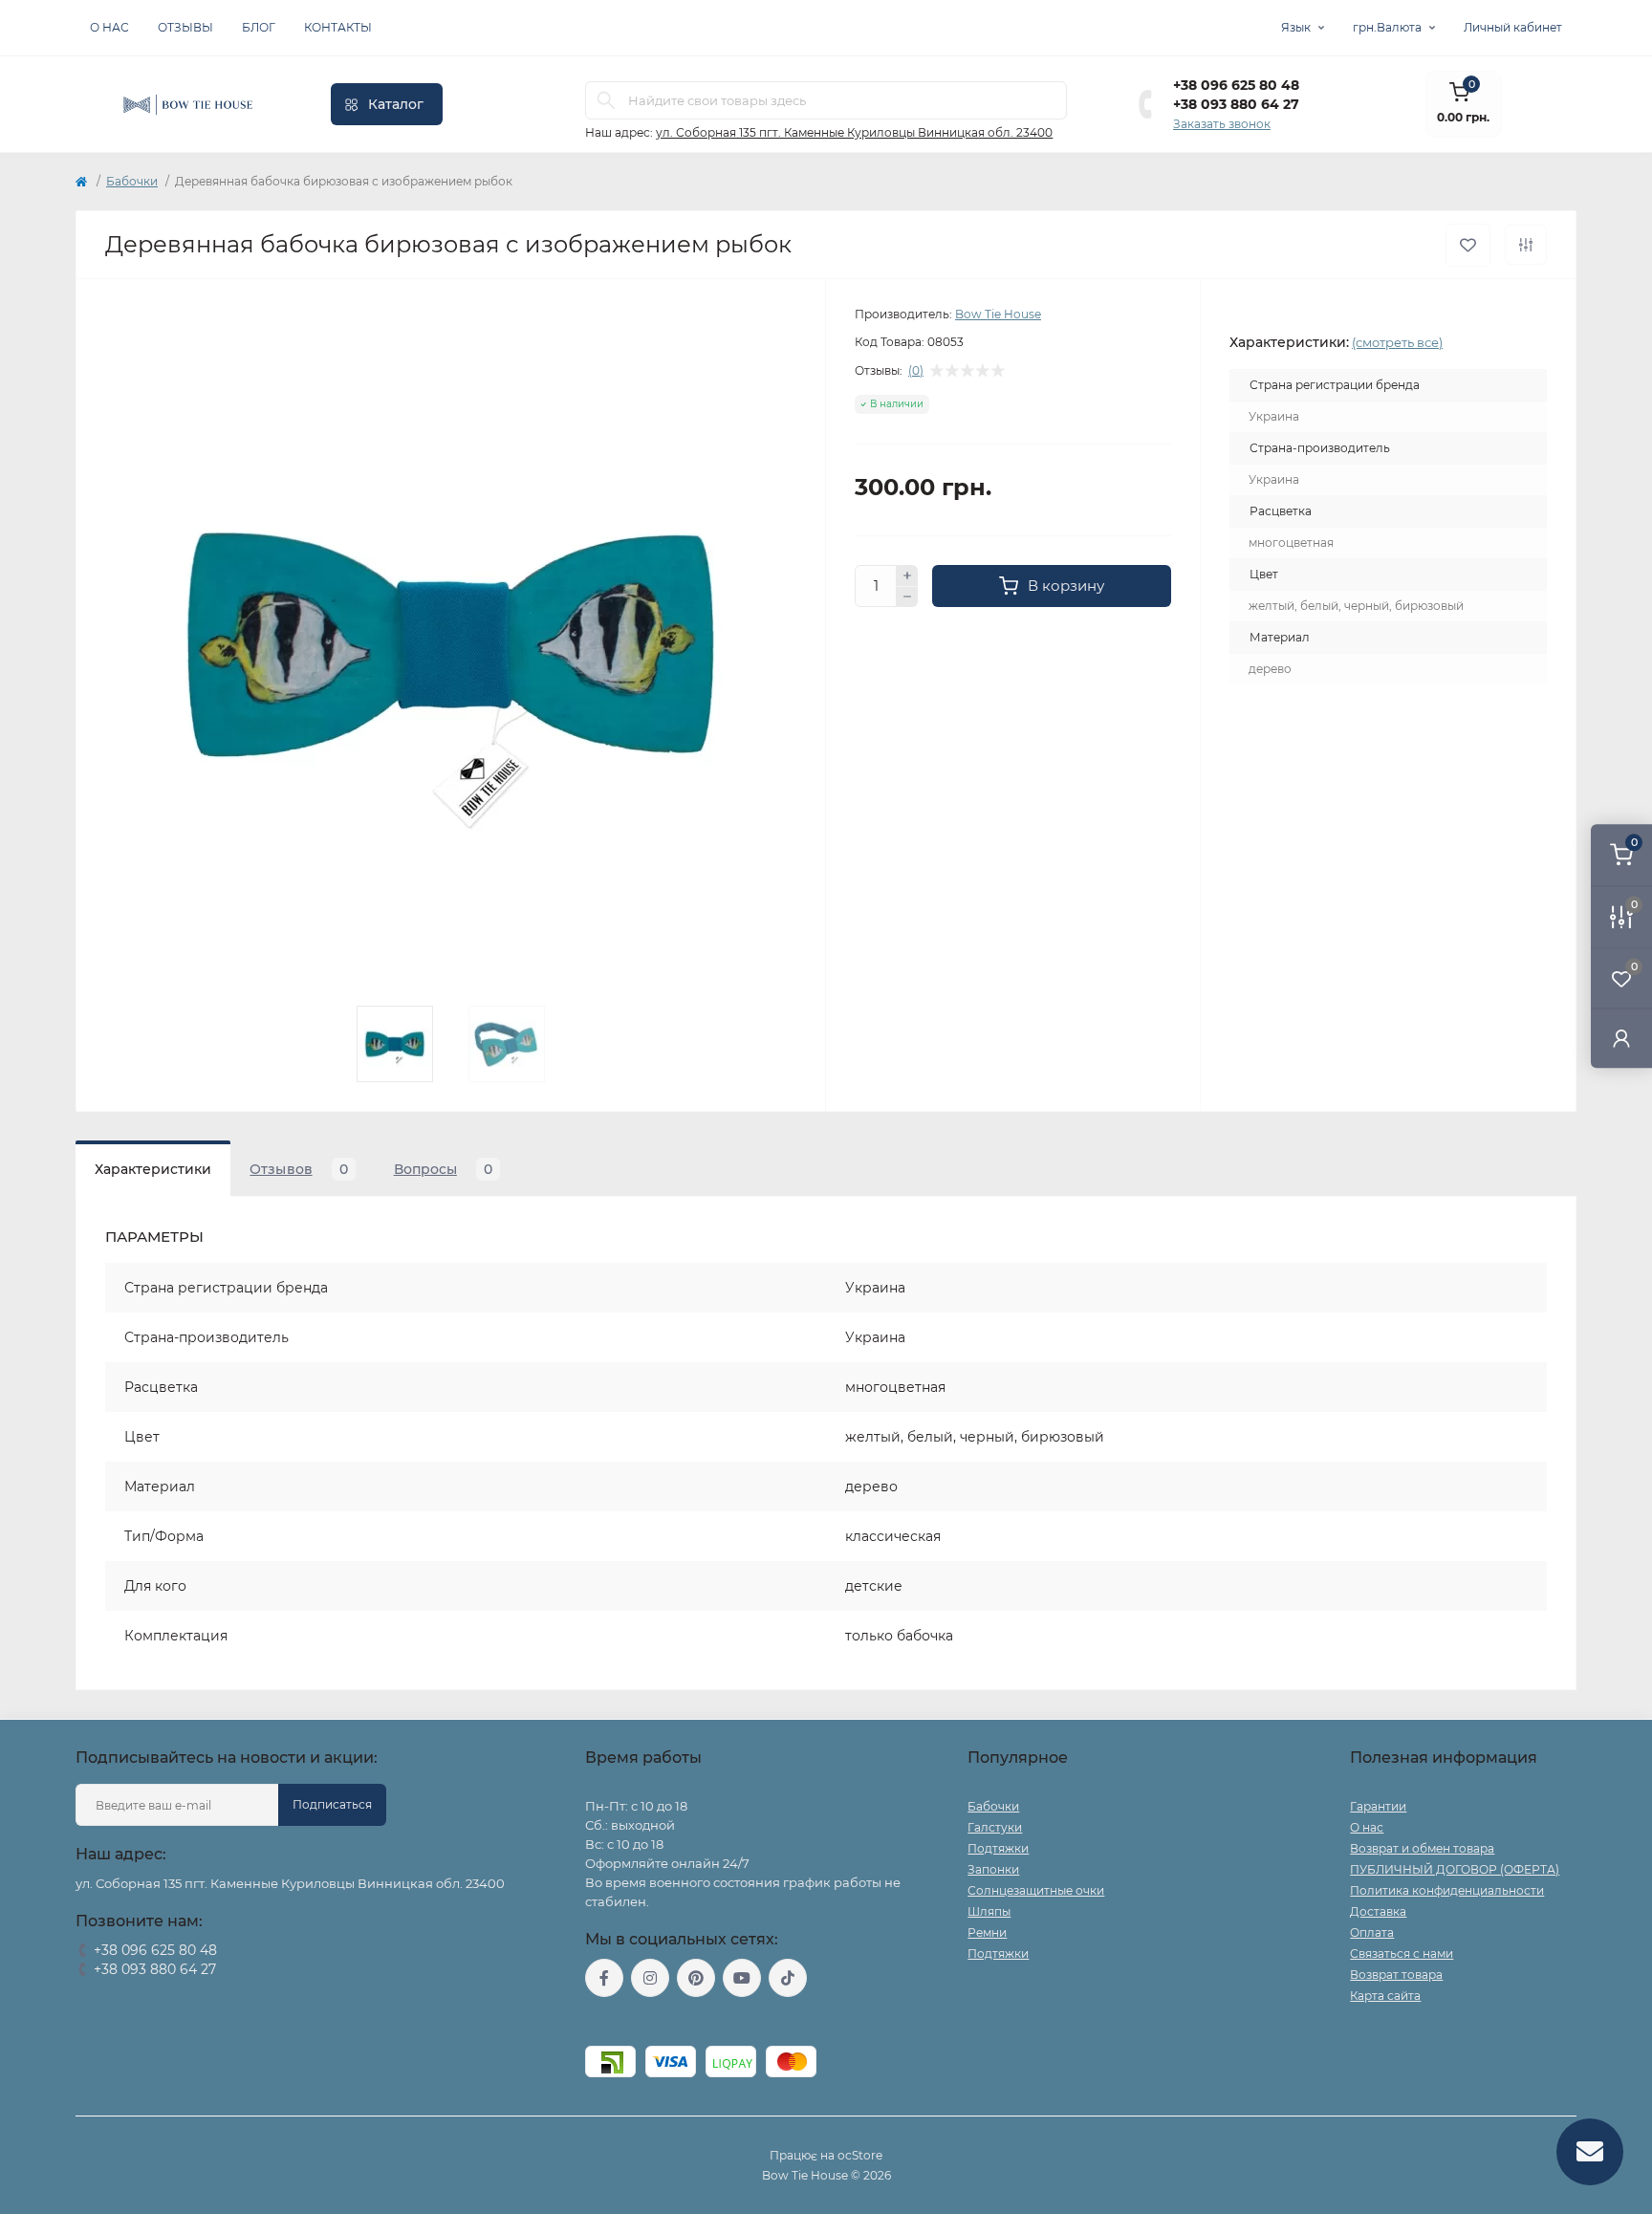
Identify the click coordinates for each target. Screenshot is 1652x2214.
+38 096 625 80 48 (1236, 85)
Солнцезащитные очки (1036, 1890)
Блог (259, 27)
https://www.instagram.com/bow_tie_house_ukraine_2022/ (650, 1978)
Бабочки (132, 181)
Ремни (987, 1932)
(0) (916, 371)
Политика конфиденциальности (1447, 1890)
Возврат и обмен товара (1422, 1848)
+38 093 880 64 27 (1236, 104)
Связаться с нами (1402, 1954)
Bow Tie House (998, 314)
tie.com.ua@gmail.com (655, 2021)
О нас (109, 27)
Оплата (1372, 1932)
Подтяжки (998, 1848)
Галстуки (995, 1827)
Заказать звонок (1222, 124)
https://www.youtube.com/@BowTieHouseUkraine (742, 1978)
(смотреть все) (1397, 342)
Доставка (1378, 1911)
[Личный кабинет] (1621, 1038)
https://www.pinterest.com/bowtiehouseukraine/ (696, 1978)
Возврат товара (1396, 1975)
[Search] (606, 100)
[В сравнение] (1526, 245)
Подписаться (332, 1804)
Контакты (338, 27)
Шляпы (989, 1911)
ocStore (860, 2155)
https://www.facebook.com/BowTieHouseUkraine (604, 1978)
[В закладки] (1468, 245)
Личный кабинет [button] (1513, 27)
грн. (1387, 27)
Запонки (993, 1869)
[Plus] (907, 575)
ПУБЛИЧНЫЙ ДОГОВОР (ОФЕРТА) (1455, 1869)
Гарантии (1378, 1806)
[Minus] (907, 597)
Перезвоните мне (128, 1994)
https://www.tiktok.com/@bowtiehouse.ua (788, 1978)
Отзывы (185, 27)
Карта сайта (1385, 1996)
